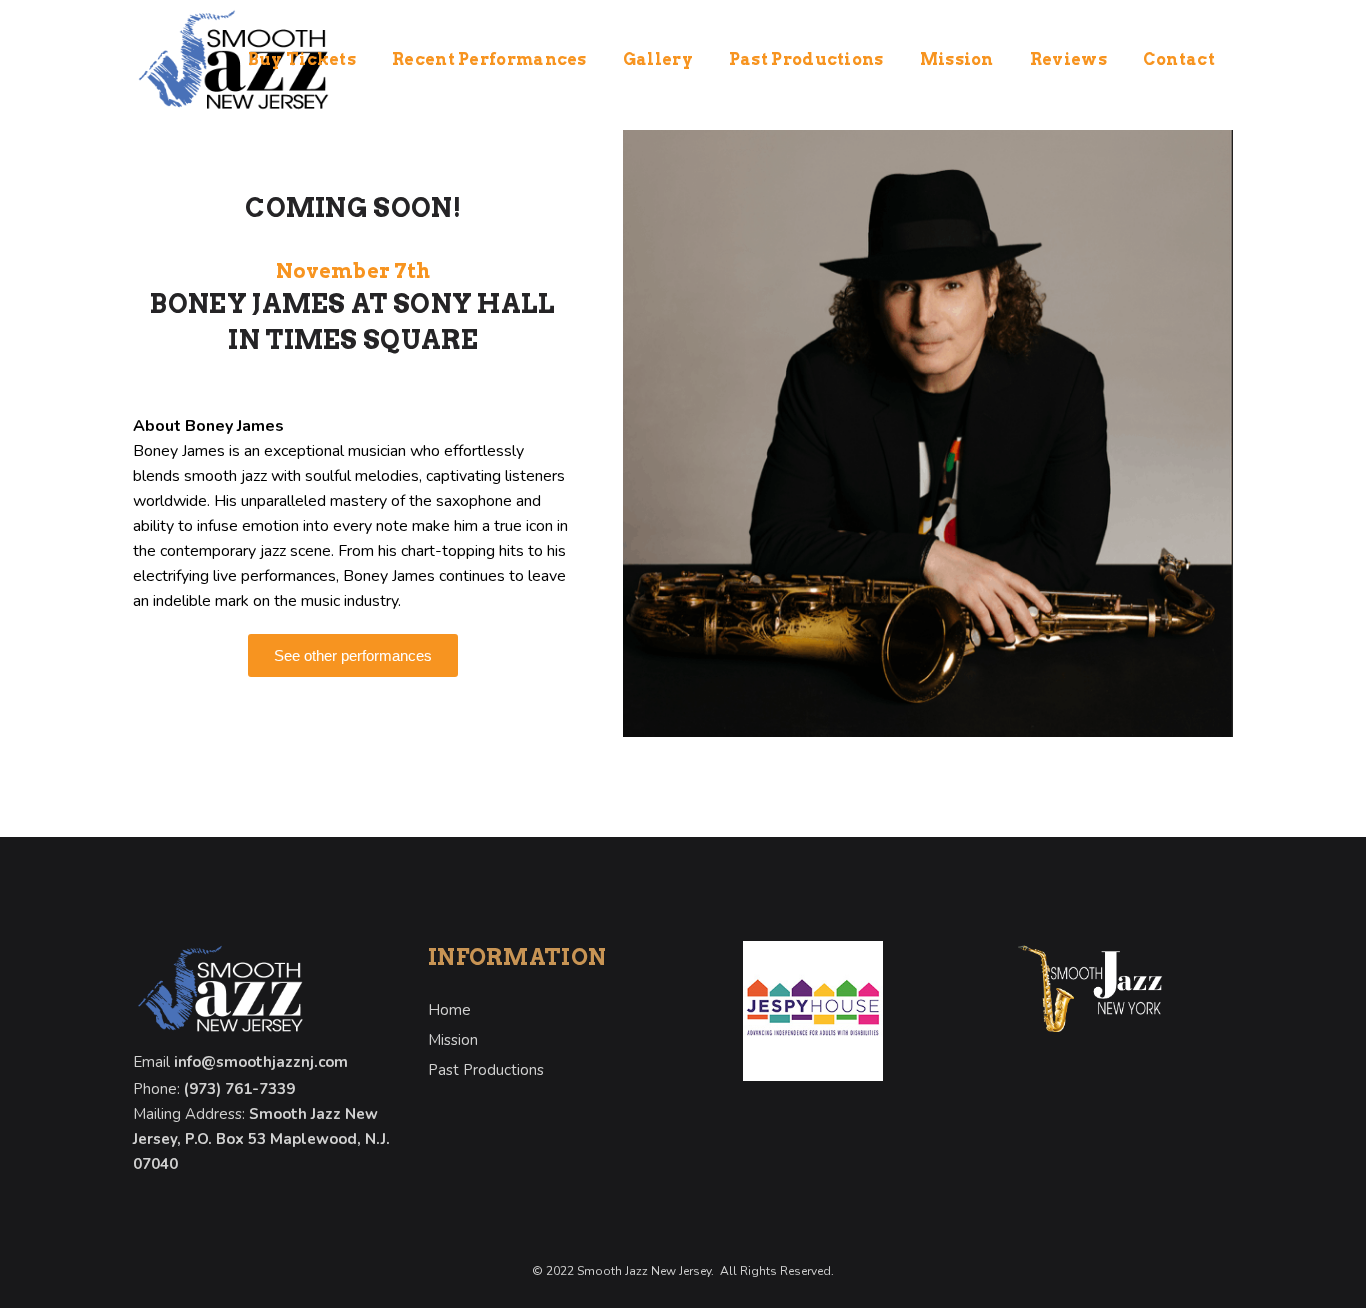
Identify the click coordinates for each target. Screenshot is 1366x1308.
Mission (453, 1040)
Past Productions (486, 1070)
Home (449, 1010)
